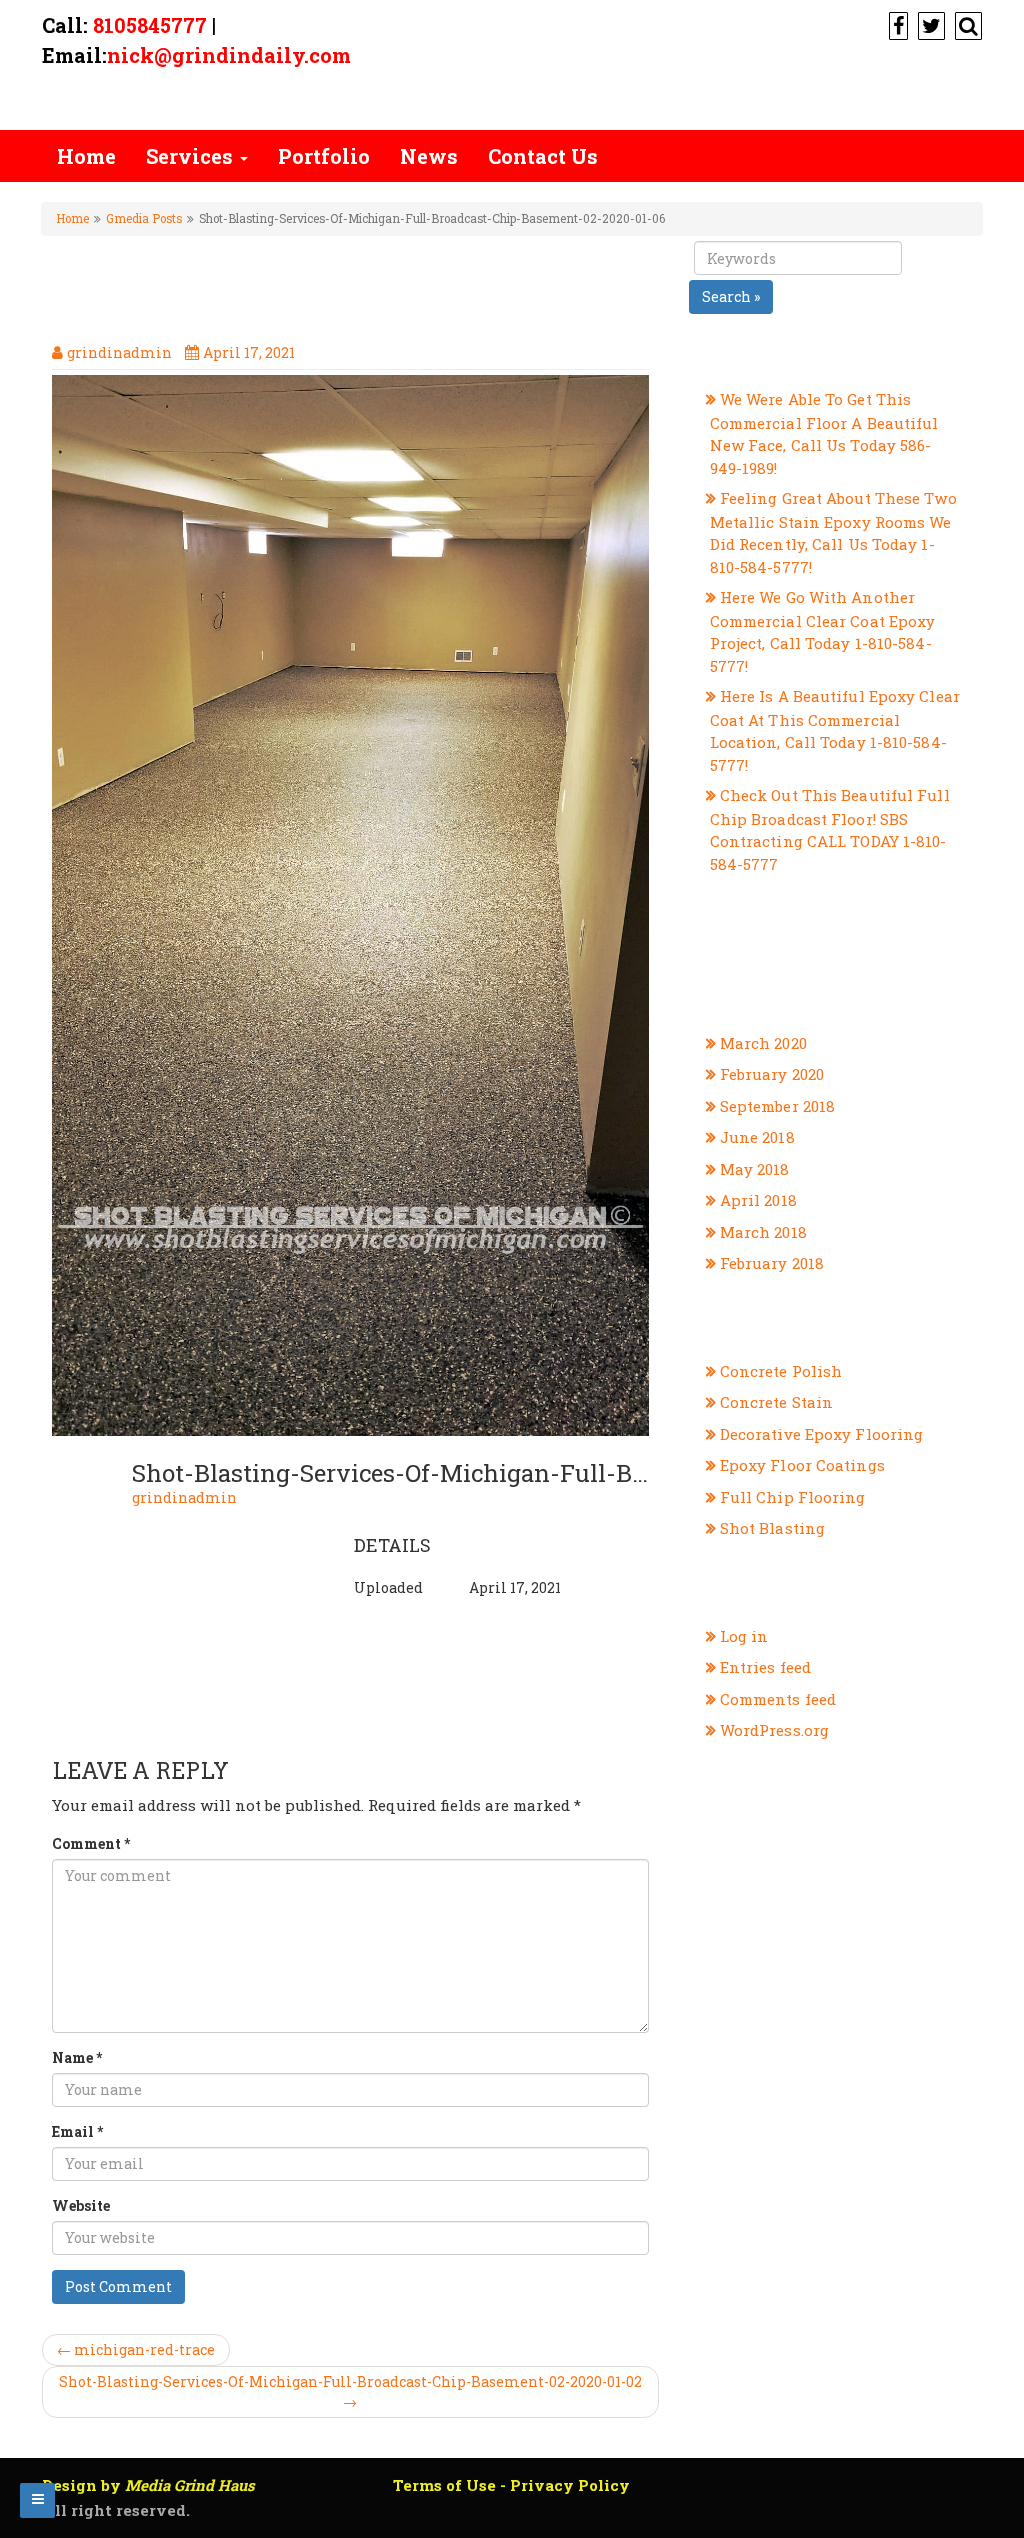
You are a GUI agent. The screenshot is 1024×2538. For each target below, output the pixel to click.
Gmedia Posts (144, 218)
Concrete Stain (776, 1402)
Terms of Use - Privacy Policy (511, 2485)
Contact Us (543, 156)
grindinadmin (184, 1497)
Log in (744, 1636)
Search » (731, 296)
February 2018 (772, 1263)
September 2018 (777, 1106)
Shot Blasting (772, 1528)
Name (77, 2057)
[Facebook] (896, 25)
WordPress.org (774, 1730)
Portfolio (324, 156)
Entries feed (765, 1667)
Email (77, 2131)
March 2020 (763, 1043)
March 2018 (763, 1232)
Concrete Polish (781, 1371)
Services (192, 156)
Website (81, 2205)
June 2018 (757, 1137)
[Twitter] (929, 25)
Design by (148, 2485)
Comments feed (778, 1699)
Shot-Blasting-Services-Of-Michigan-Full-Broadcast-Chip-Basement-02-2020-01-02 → (350, 2391)
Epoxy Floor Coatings (802, 1465)
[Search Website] (966, 25)
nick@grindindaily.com (229, 55)
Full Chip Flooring (793, 1497)
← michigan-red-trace (136, 2349)
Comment (91, 1843)
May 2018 (755, 1169)
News (429, 156)
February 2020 (772, 1074)
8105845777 (150, 25)
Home (86, 156)
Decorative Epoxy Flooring (822, 1434)
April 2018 (758, 1200)
